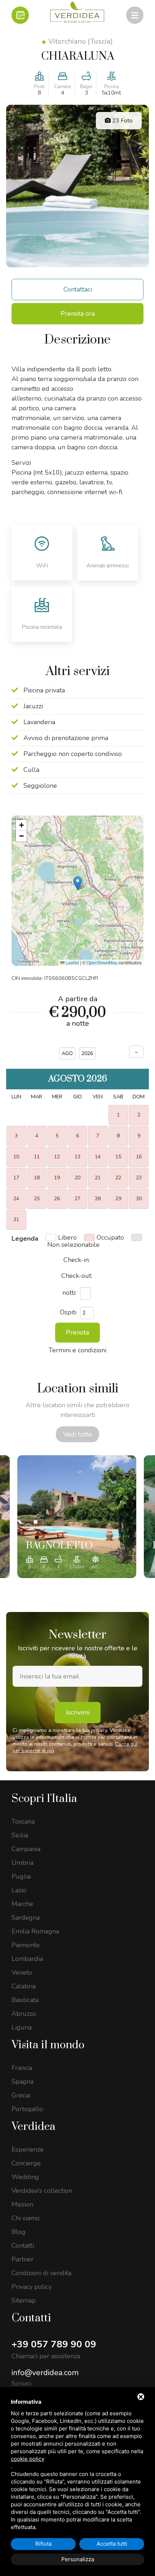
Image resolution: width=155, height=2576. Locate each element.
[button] (78, 883)
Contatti (23, 2246)
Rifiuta (43, 2544)
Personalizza (78, 2559)
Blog (19, 2232)
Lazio (19, 1890)
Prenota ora (78, 314)
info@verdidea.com (45, 2373)
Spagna (23, 2082)
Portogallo (27, 2109)
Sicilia (20, 1835)
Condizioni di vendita (41, 2273)
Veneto (22, 1972)
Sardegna (26, 1918)
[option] (77, 1517)
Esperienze (28, 2149)
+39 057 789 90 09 (54, 2344)
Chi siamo (26, 2218)
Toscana (23, 1821)
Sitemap (24, 2300)
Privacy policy (32, 2287)
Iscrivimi (78, 1712)
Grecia (21, 2095)
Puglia (21, 1876)
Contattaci (78, 289)
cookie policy (28, 2459)
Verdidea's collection (42, 2191)
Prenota (77, 1332)
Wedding (25, 2177)
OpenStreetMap (102, 962)
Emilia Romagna (35, 1931)
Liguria (22, 2027)
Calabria (24, 1986)
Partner (23, 2259)
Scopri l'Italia (44, 1799)
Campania (26, 1849)
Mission (22, 2204)
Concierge (26, 2163)
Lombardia (27, 1959)
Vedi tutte (77, 1434)
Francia (22, 2068)
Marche (22, 1904)
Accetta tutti (112, 2544)
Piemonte (26, 1945)
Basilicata (25, 2000)
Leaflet (72, 962)
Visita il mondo (48, 2045)
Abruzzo (24, 2014)
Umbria (23, 1863)
